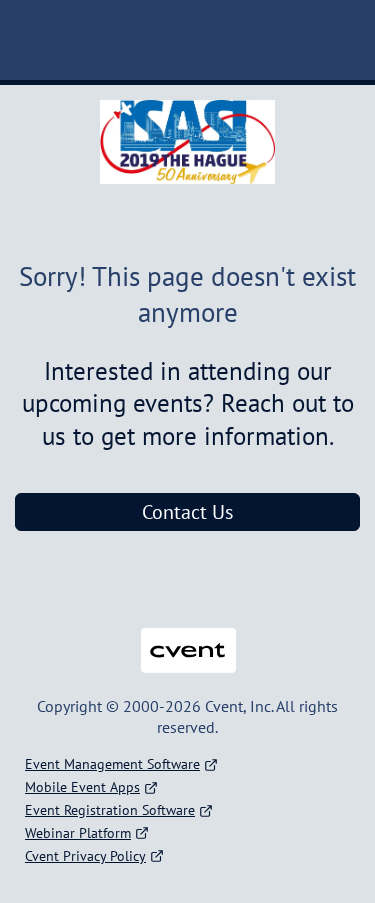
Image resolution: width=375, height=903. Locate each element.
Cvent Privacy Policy (85, 856)
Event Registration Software (110, 810)
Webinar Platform (78, 833)
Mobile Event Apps (82, 787)
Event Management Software (112, 764)
